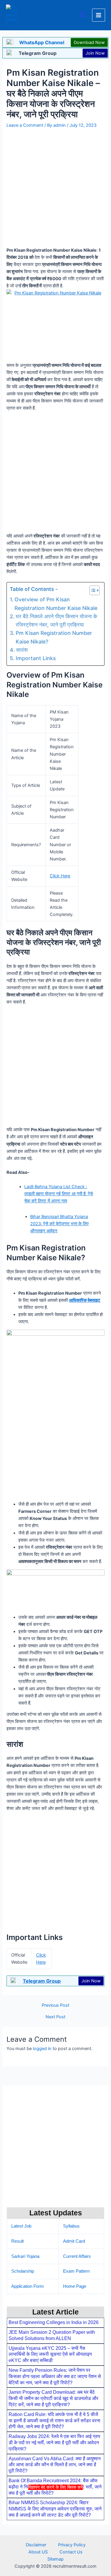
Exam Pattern (76, 2271)
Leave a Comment (25, 125)
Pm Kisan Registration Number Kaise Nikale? (54, 637)
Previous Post (55, 2005)
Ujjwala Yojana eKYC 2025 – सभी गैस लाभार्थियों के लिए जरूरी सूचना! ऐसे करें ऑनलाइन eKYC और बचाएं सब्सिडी (50, 2354)
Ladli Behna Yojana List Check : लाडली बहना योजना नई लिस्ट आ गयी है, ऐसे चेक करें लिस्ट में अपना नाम (59, 1194)
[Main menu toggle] (99, 15)
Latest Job (21, 2226)
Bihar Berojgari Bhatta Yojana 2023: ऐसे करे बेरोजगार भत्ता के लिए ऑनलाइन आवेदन (59, 1224)
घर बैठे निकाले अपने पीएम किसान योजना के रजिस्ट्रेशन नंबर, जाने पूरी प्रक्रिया (56, 620)
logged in (42, 2049)
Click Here (60, 876)
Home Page (75, 2286)
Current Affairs (77, 2256)
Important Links (36, 658)
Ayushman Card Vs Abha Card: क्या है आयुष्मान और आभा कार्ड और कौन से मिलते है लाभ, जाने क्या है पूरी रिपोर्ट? (55, 2465)
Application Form (28, 2286)
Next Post (55, 2017)
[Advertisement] (55, 2532)
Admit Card (74, 2241)
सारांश (22, 650)
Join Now (95, 53)
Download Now (89, 42)
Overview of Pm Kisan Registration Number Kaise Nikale (56, 604)
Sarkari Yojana (25, 2256)
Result (17, 2241)
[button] (83, 15)
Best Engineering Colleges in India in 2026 (54, 2322)
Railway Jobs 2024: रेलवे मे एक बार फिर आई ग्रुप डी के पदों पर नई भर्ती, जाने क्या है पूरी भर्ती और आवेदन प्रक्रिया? (54, 2443)
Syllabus (71, 2226)
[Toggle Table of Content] (92, 590)
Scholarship (23, 2271)
